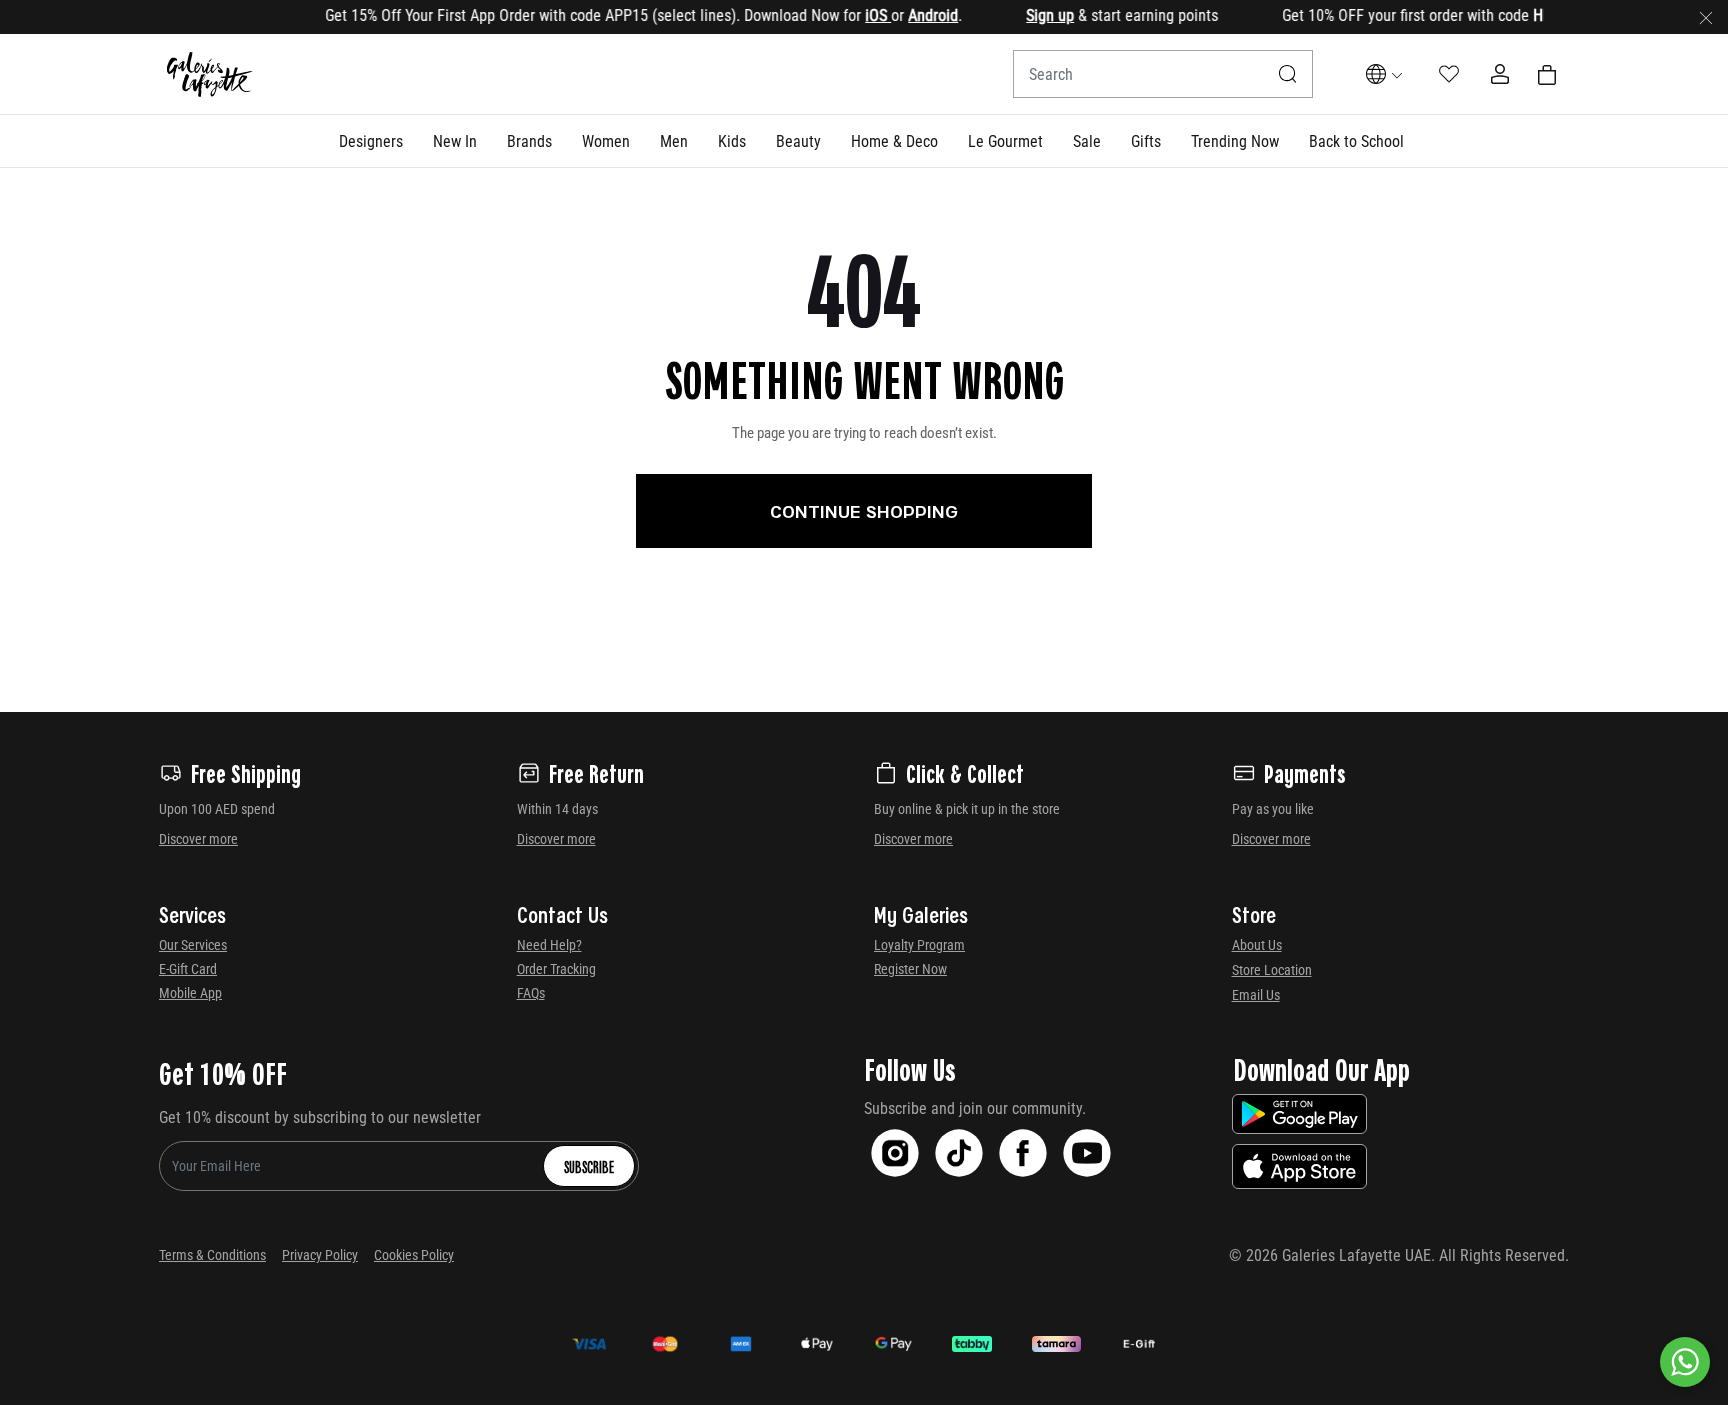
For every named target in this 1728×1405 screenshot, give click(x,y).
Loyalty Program (919, 945)
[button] (371, 141)
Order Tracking (556, 969)
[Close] (1706, 17)
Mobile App (190, 993)
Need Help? (549, 945)
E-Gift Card (188, 969)
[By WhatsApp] (1685, 1362)
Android (912, 15)
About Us (1257, 945)
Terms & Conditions (212, 1255)
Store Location (1272, 970)
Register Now (910, 969)
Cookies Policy (414, 1255)
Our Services (193, 945)
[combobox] (1163, 74)
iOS (857, 15)
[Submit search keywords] (1288, 74)
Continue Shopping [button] (864, 511)
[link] (529, 141)
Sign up (1029, 15)
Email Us (1256, 995)
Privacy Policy (320, 1255)
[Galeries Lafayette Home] (210, 74)
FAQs (531, 993)
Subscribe (589, 1166)
